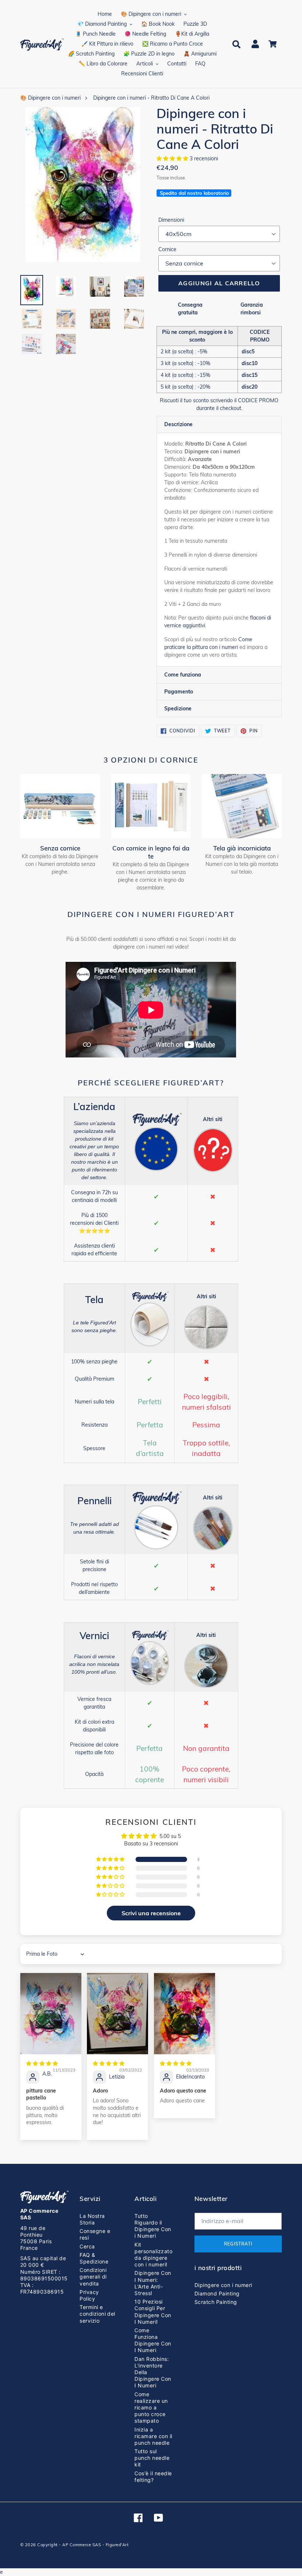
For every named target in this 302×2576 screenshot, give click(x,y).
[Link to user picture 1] (51, 2014)
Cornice (167, 249)
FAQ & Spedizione (94, 2258)
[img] (42, 2063)
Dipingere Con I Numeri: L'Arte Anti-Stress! (153, 2283)
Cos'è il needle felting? (153, 2477)
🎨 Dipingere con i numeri (50, 98)
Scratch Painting (216, 2302)
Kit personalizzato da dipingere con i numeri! (153, 2255)
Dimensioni (171, 220)
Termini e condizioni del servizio (97, 2314)
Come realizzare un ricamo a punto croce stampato (151, 2408)
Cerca (87, 2246)
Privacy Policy (89, 2295)
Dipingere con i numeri (223, 2285)
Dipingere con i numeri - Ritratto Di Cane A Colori (151, 98)
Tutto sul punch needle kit (152, 2458)
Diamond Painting (217, 2293)
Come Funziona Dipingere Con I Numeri (153, 2340)
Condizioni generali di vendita (93, 2277)
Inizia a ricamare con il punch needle (153, 2436)
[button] (173, 158)
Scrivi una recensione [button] (151, 1913)
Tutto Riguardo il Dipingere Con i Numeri (153, 2226)
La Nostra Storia (92, 2219)
